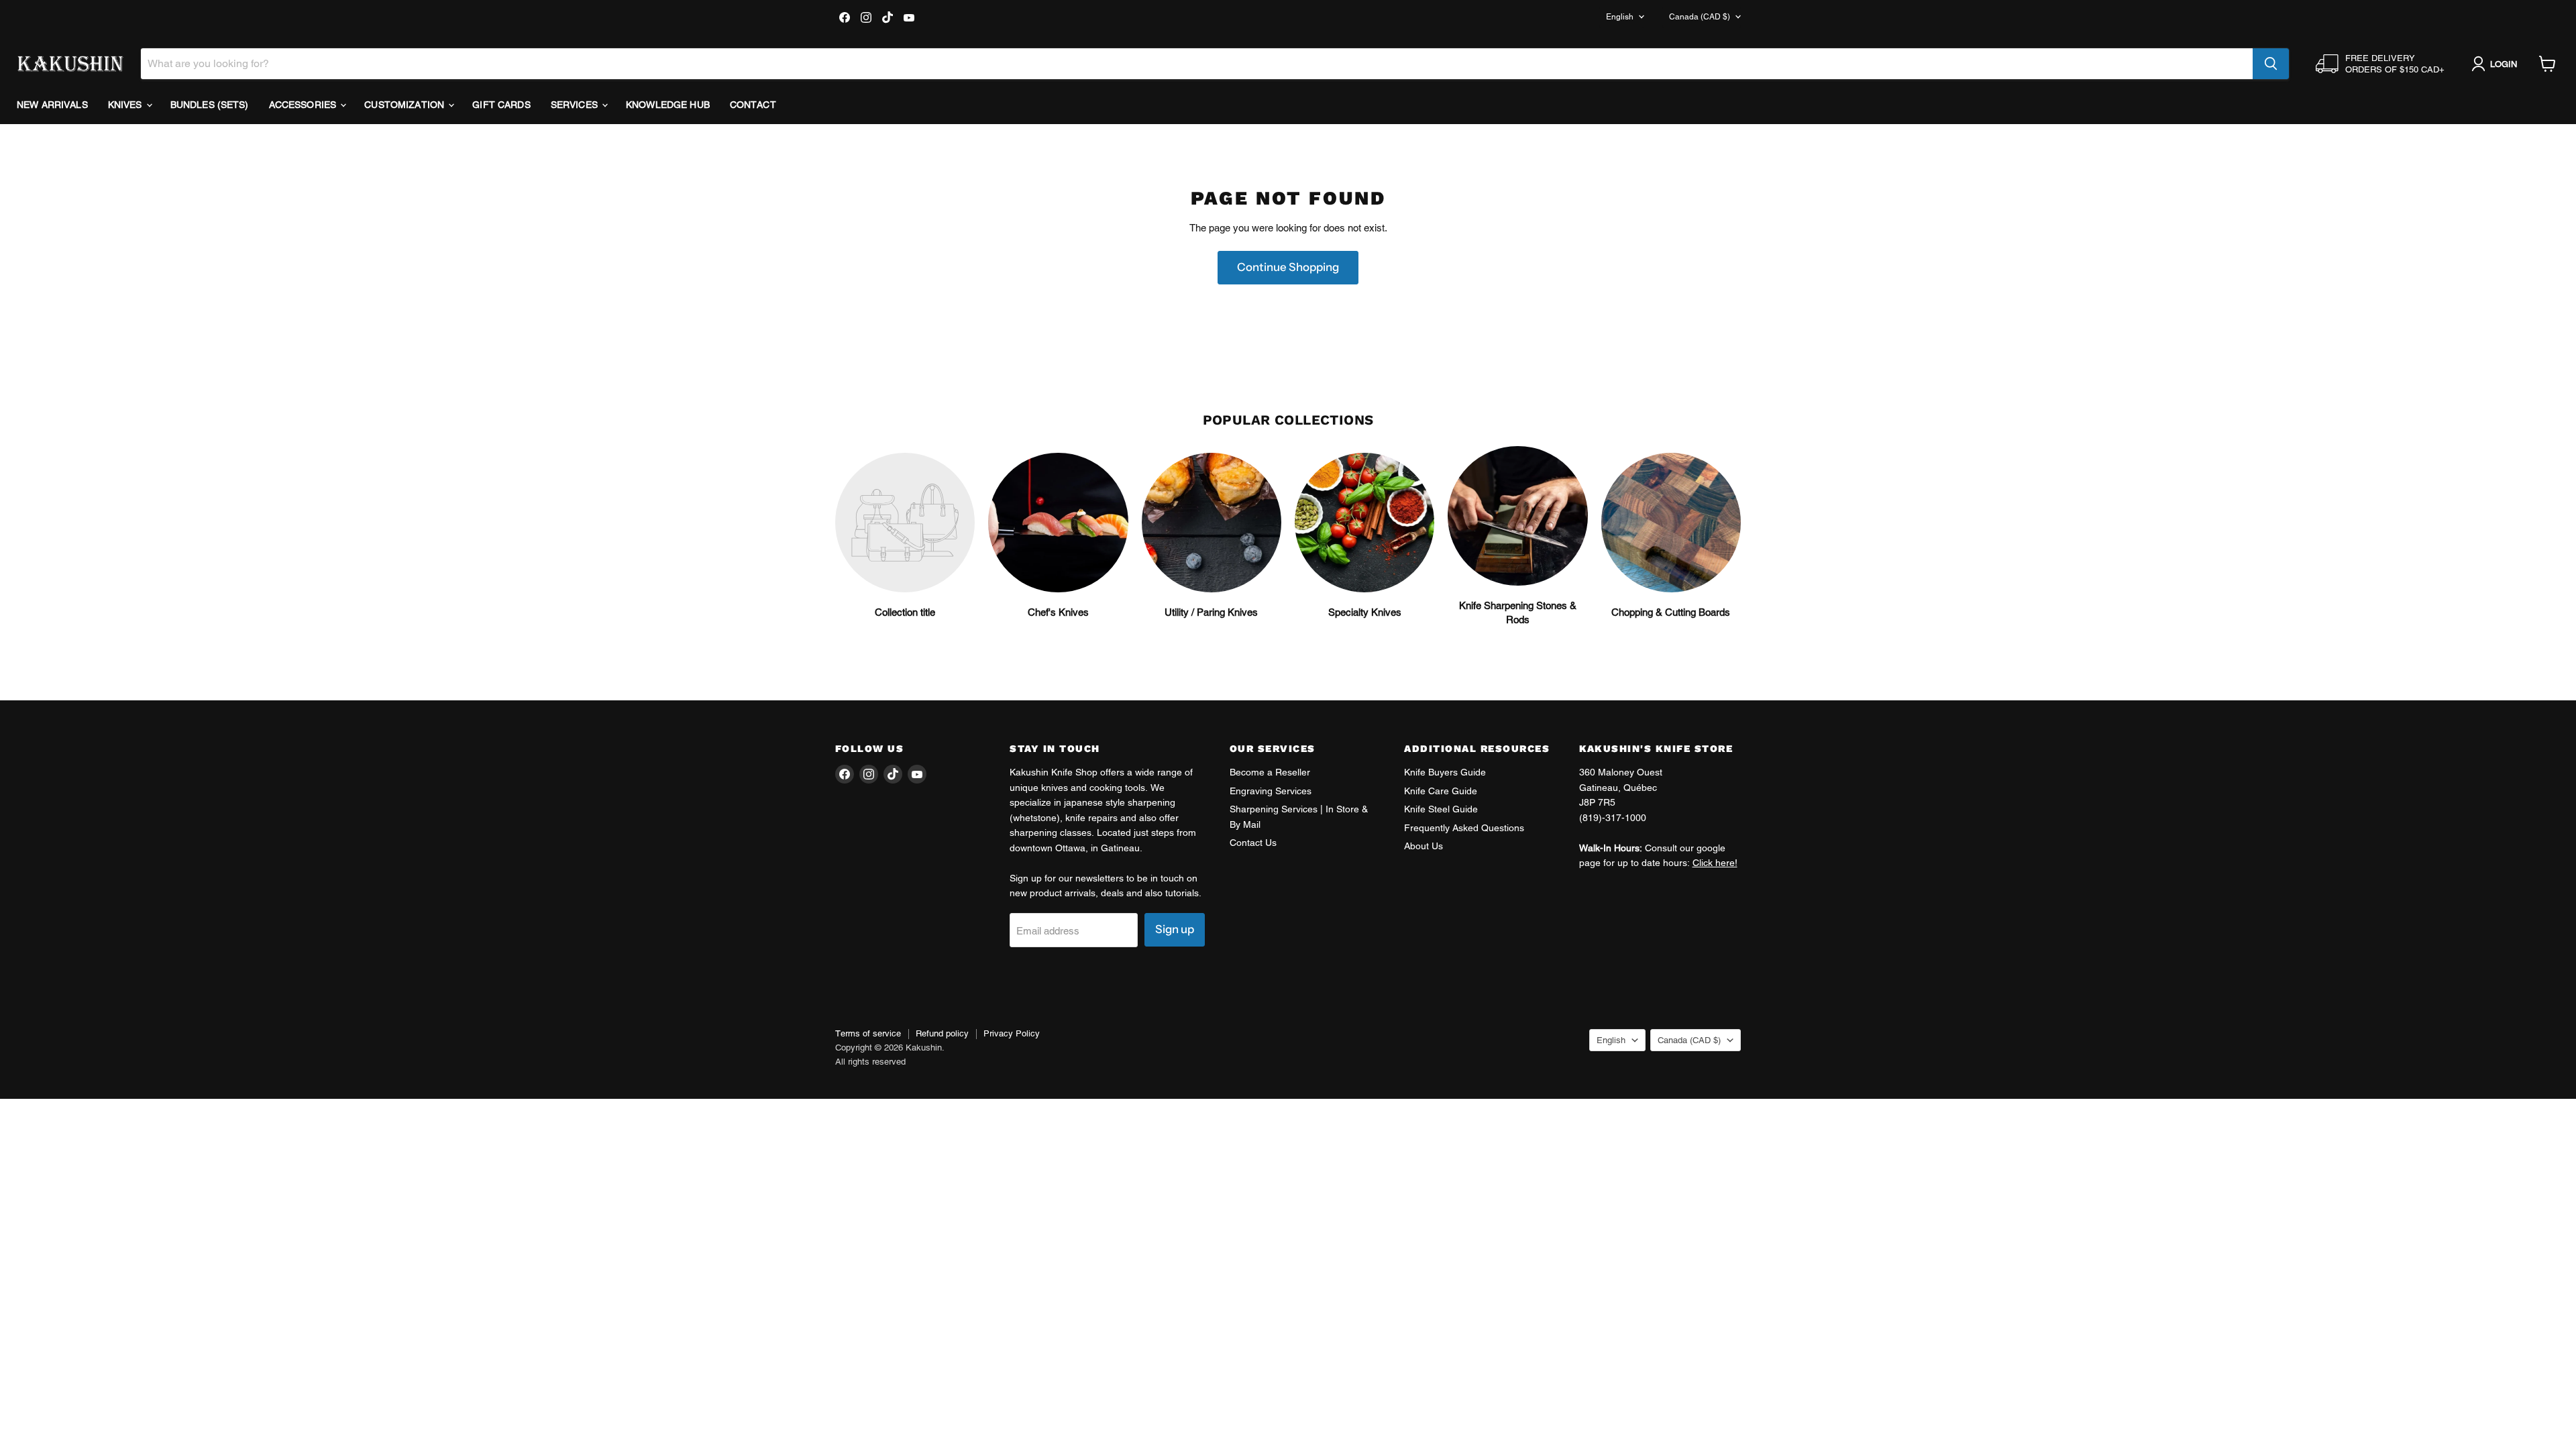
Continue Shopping (1288, 267)
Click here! (1715, 863)
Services (576, 105)
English (1620, 17)
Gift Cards (501, 105)
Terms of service (868, 1033)
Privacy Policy (1012, 1033)
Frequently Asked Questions (1464, 828)
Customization (406, 105)
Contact (753, 105)
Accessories (304, 105)
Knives (126, 105)
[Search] (2271, 64)
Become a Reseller (1270, 772)
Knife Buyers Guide (1445, 772)
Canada (1700, 17)
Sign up (1175, 929)
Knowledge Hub (668, 105)
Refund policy (942, 1033)
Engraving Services (1271, 791)
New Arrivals (52, 105)
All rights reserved (870, 1062)
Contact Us (1253, 843)
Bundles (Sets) (210, 105)
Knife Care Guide (1441, 791)
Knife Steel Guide (1441, 809)
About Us (1424, 846)
